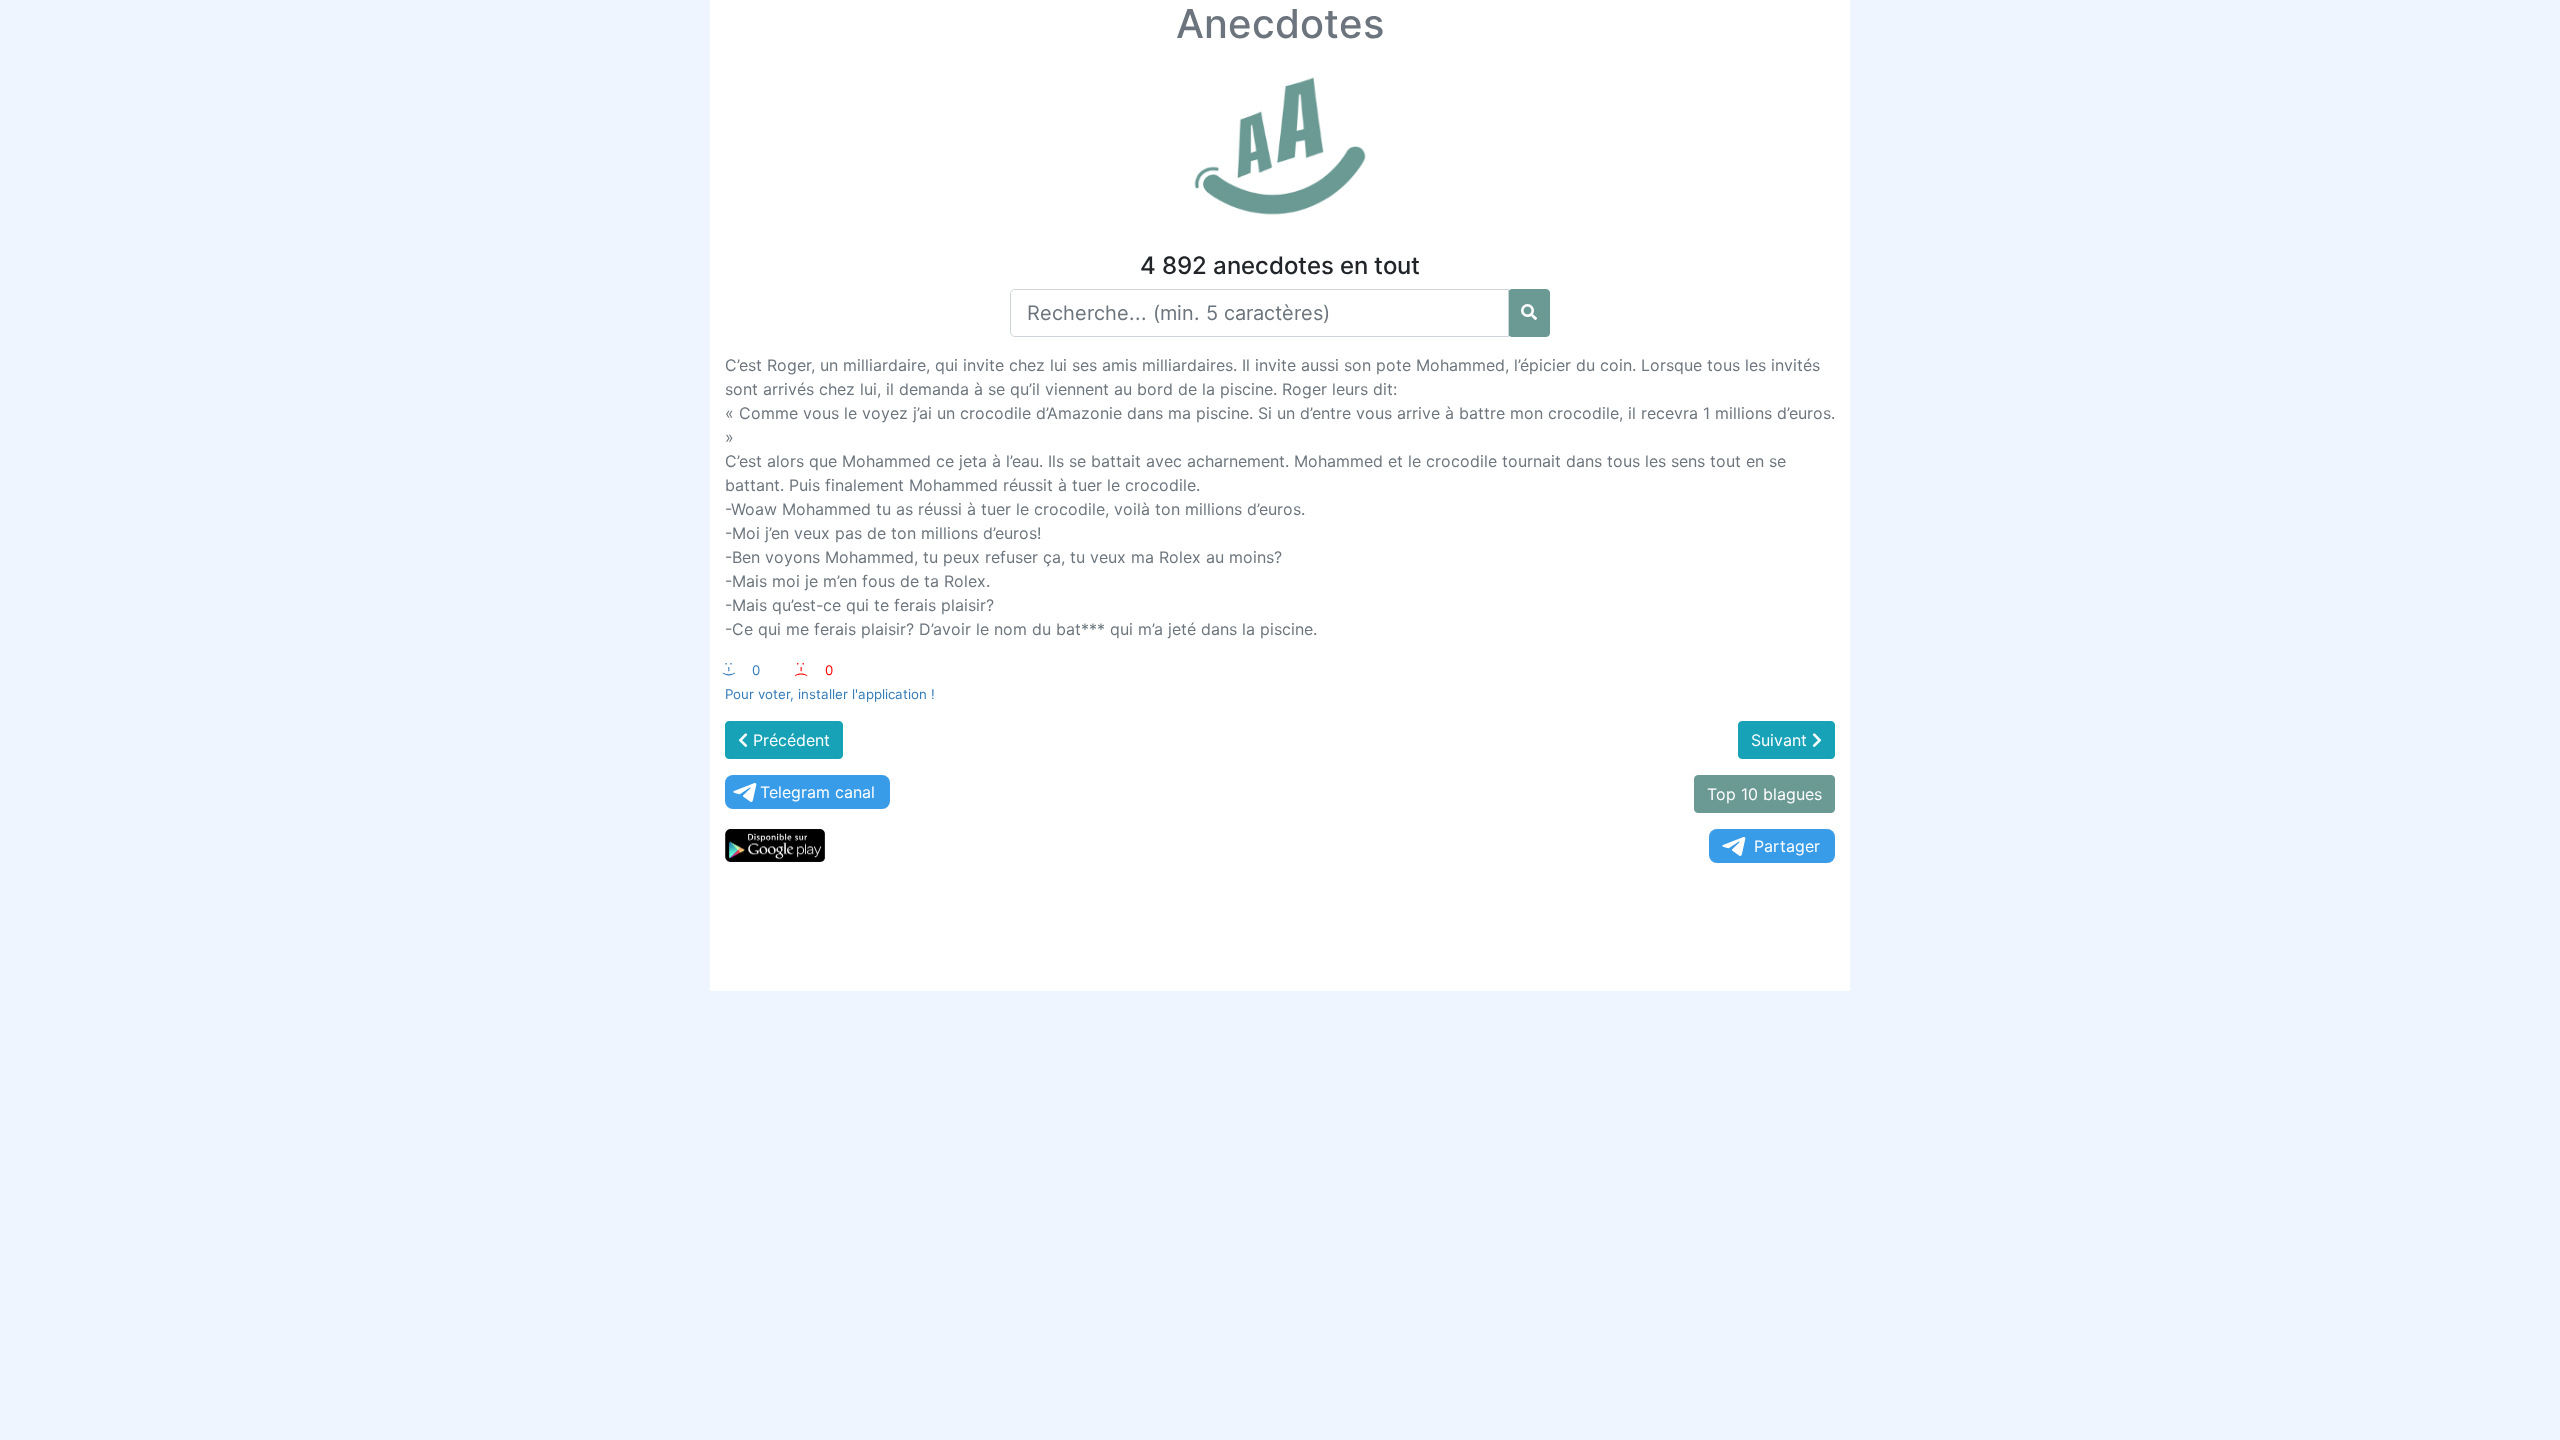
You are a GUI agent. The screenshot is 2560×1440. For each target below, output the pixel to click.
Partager (1787, 846)
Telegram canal (817, 792)
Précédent (789, 740)
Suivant (1781, 740)
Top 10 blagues (1764, 794)
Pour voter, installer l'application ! (830, 694)
